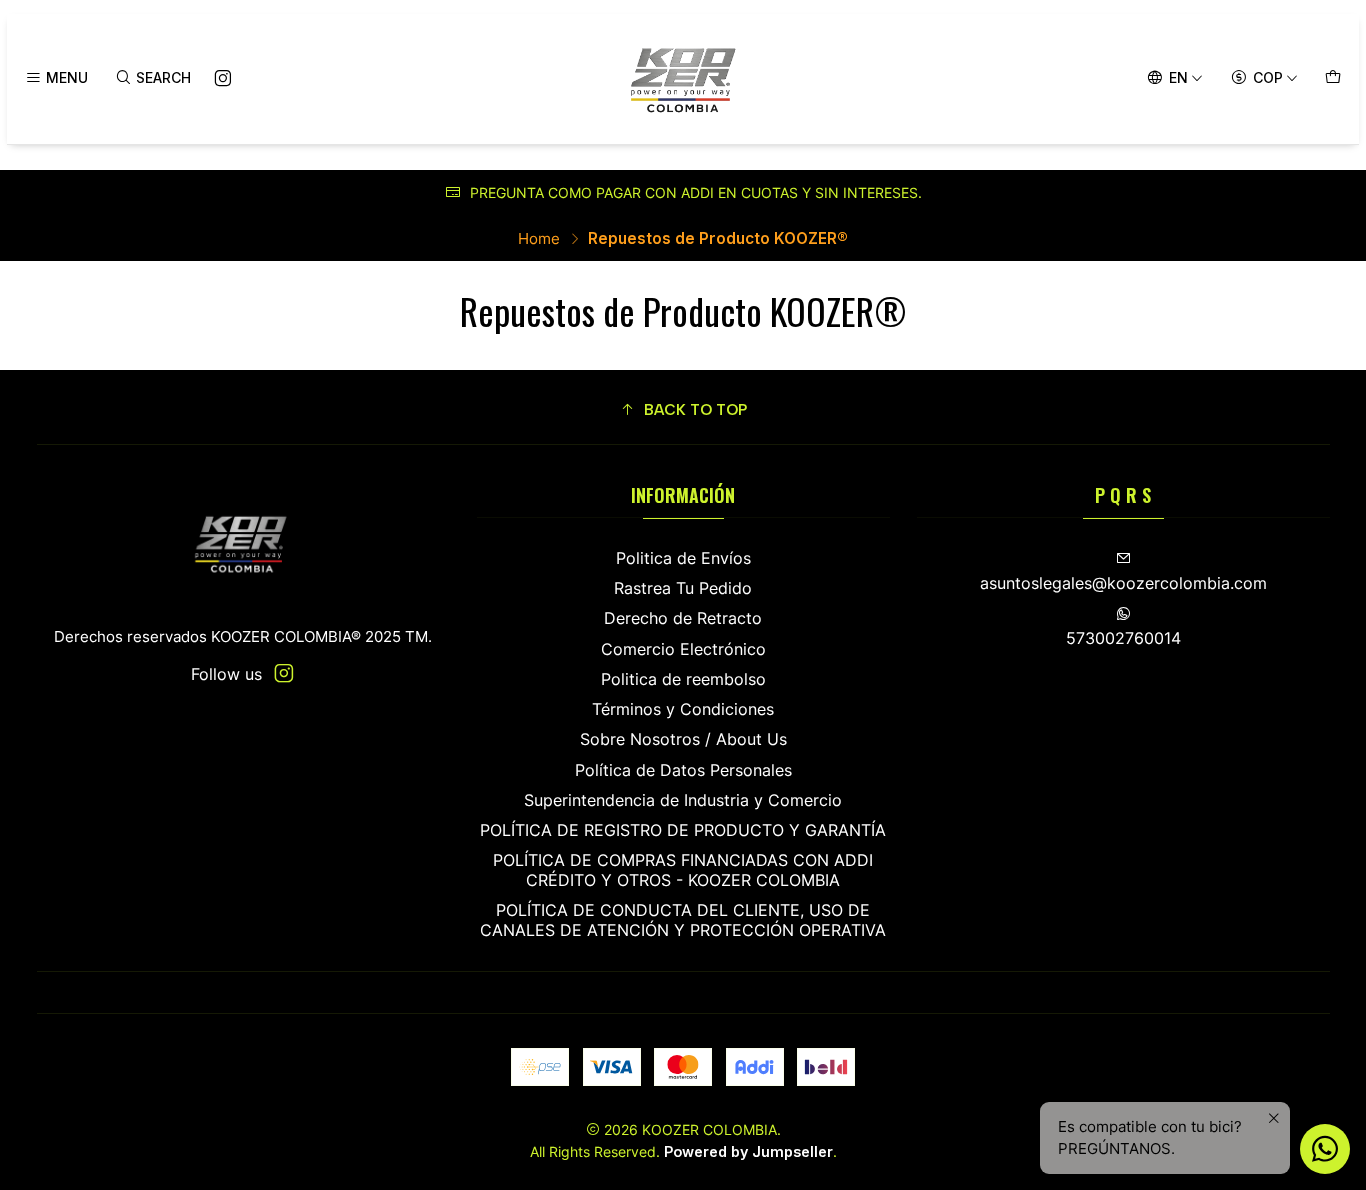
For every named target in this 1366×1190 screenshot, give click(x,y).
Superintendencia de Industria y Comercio (683, 800)
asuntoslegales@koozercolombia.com (1123, 583)
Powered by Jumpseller (748, 1151)
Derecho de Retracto (683, 618)
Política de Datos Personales (683, 770)
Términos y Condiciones (683, 709)
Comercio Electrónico (683, 649)
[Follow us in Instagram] (223, 79)
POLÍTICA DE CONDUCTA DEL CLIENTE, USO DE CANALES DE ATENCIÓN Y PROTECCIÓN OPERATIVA (683, 920)
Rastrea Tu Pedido (683, 588)
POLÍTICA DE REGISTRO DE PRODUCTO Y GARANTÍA (683, 830)
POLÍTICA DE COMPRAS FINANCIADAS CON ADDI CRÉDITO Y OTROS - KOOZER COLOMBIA (683, 870)
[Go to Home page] (683, 79)
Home (539, 238)
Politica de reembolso (683, 679)
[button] (683, 410)
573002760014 (1123, 638)
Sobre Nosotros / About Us (683, 739)
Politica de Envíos (683, 558)
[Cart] (1332, 78)
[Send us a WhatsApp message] (1325, 1149)
